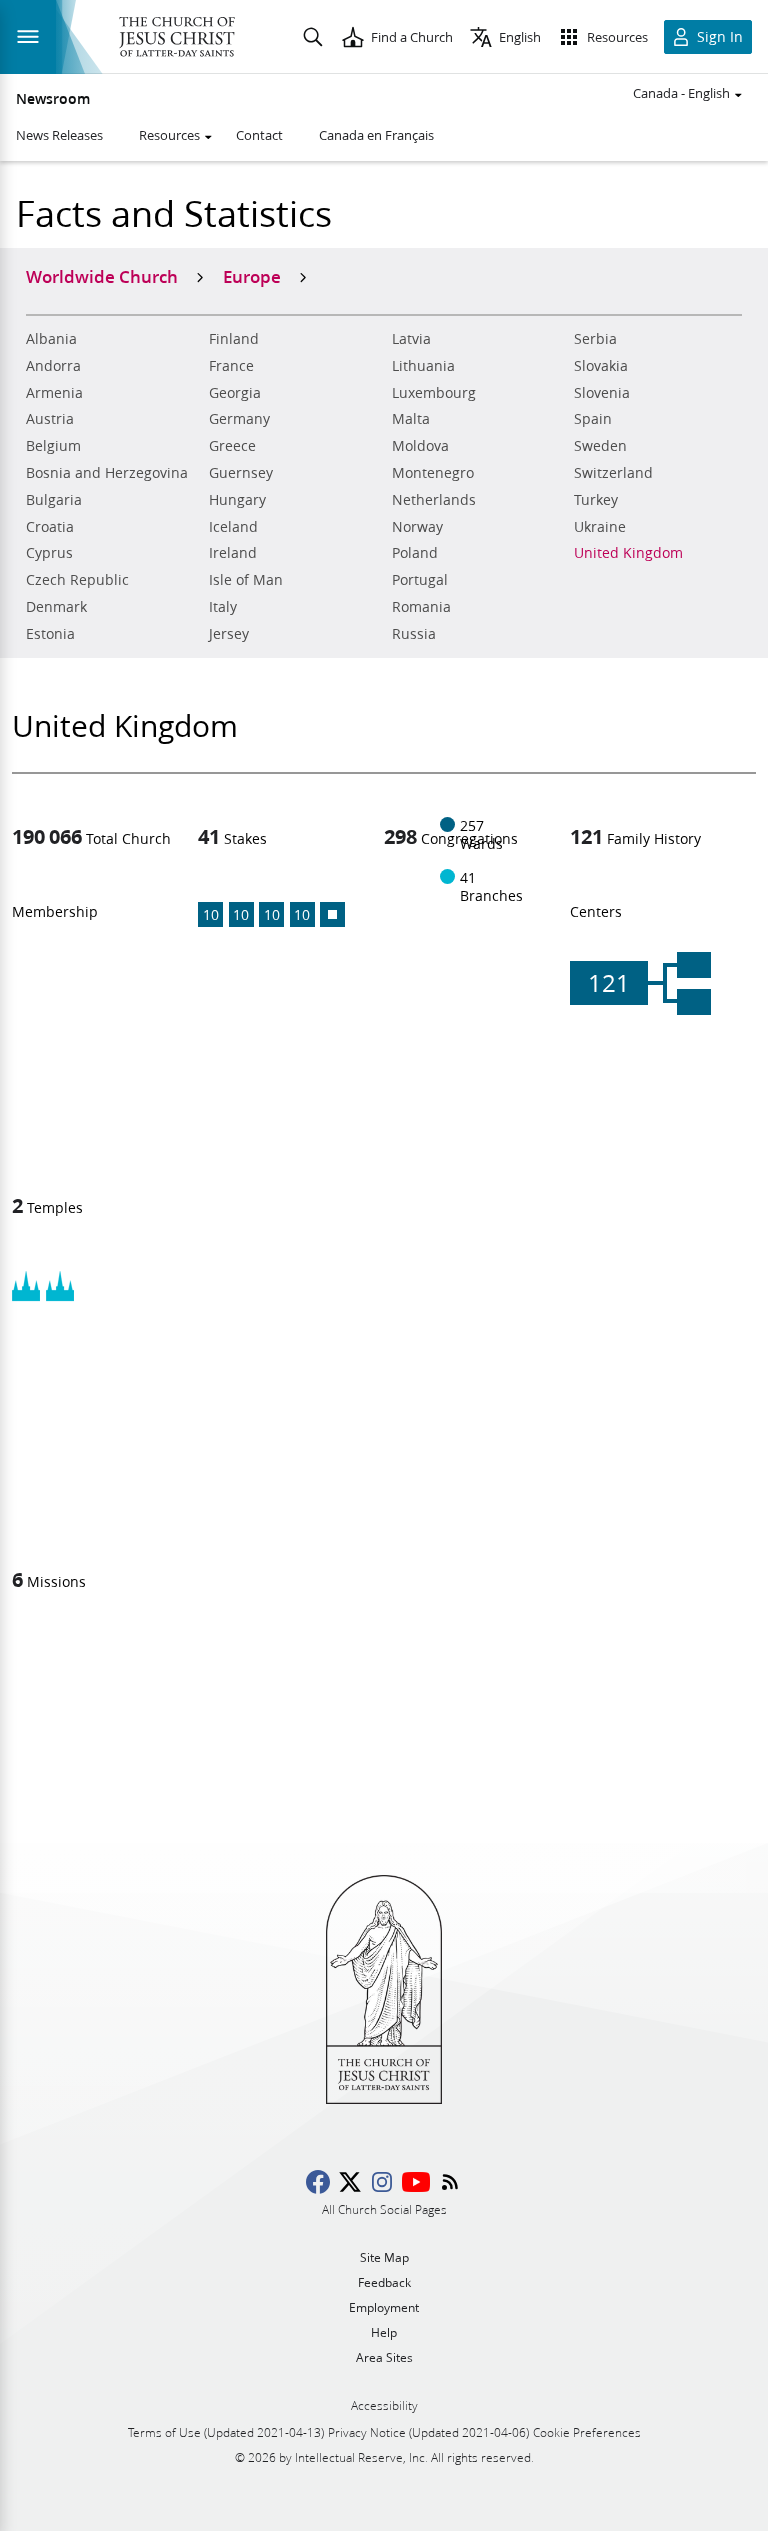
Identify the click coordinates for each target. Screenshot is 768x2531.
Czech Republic (77, 580)
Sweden (600, 446)
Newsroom (53, 99)
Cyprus (49, 553)
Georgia (235, 393)
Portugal (420, 580)
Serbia (595, 339)
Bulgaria (54, 500)
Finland (234, 339)
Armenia (54, 393)
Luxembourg (434, 393)
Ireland (233, 553)
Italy (223, 607)
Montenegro (433, 473)
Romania (421, 607)
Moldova (420, 446)
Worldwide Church (102, 276)
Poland (415, 553)
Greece (232, 446)
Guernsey (241, 473)
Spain (593, 419)
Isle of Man (246, 580)
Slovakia (601, 366)
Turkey (596, 500)
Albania (51, 339)
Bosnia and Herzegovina (107, 473)
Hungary (237, 500)
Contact (259, 135)
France (231, 366)
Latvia (411, 339)
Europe (252, 276)
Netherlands (434, 500)
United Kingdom (628, 553)
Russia (414, 634)
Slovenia (602, 393)
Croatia (50, 527)
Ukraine (600, 527)
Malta (411, 419)
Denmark (56, 607)
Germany (239, 419)
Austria (50, 419)
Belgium (53, 446)
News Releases (59, 135)
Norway (417, 527)
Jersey (229, 634)
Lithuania (423, 366)
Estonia (50, 634)
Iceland (233, 527)
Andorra (53, 366)
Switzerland (613, 473)
